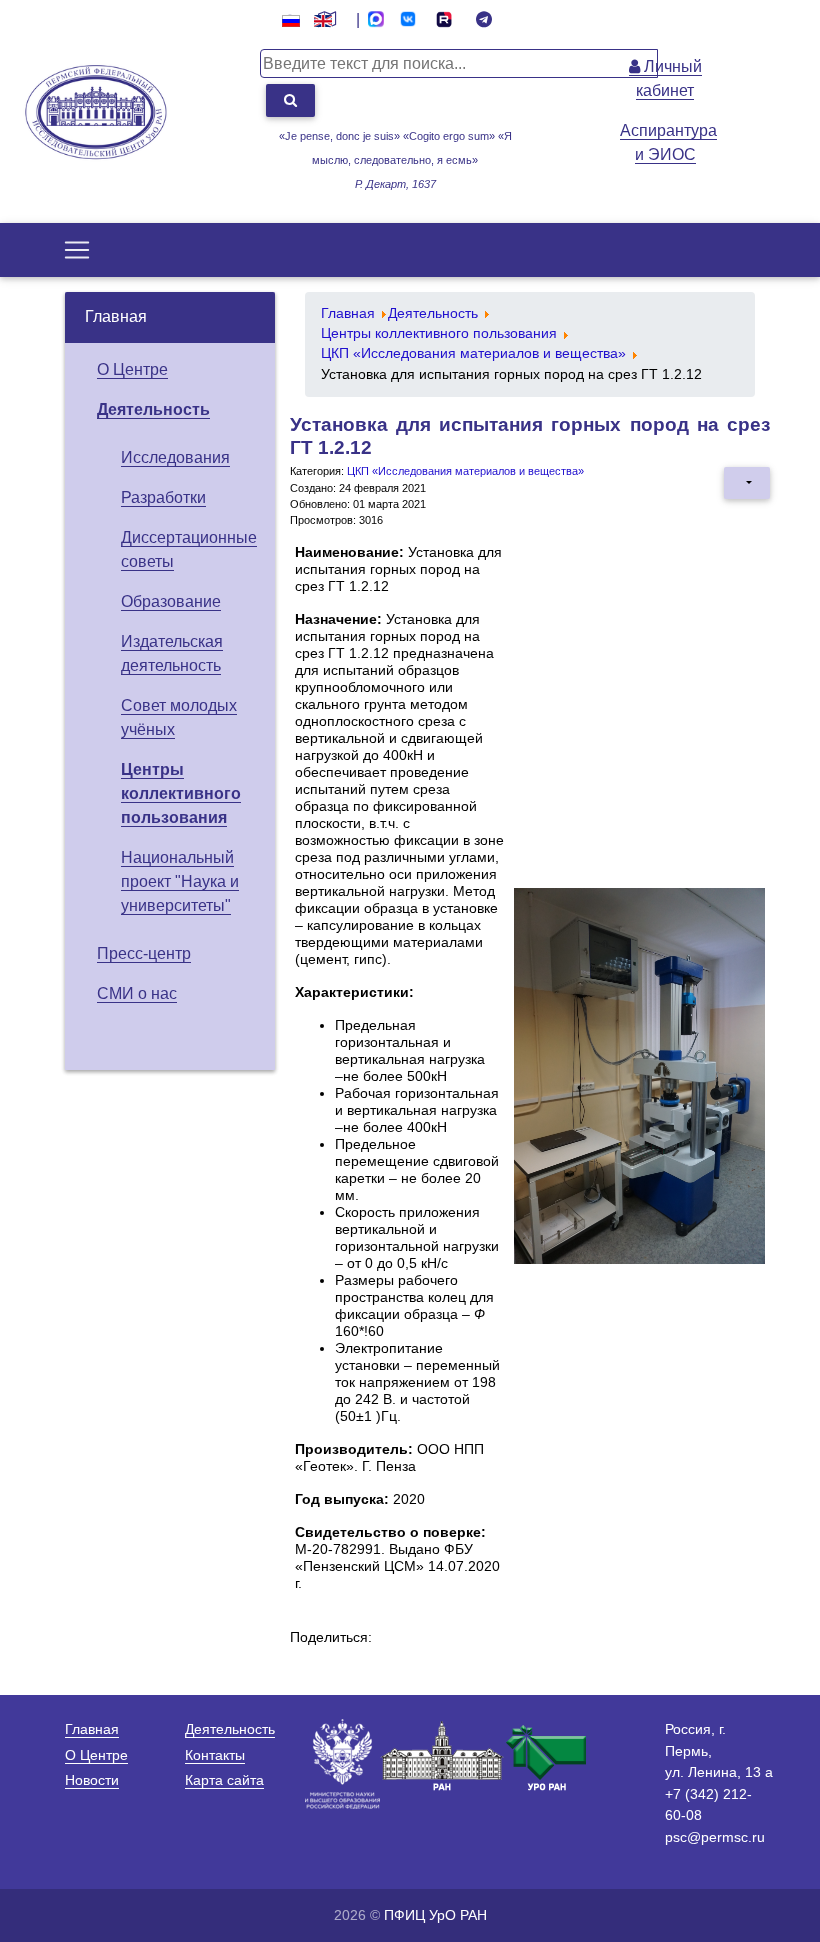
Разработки (163, 497)
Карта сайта (224, 1780)
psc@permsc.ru (715, 1837)
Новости (92, 1780)
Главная (116, 316)
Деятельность (153, 409)
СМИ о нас (137, 993)
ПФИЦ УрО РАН (435, 1915)
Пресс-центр (144, 953)
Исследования (175, 457)
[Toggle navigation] (77, 250)
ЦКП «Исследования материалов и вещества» (465, 471)
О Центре (132, 369)
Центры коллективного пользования (181, 793)
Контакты (215, 1755)
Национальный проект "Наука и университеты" (180, 881)
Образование (171, 601)
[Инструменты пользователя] (747, 483)
